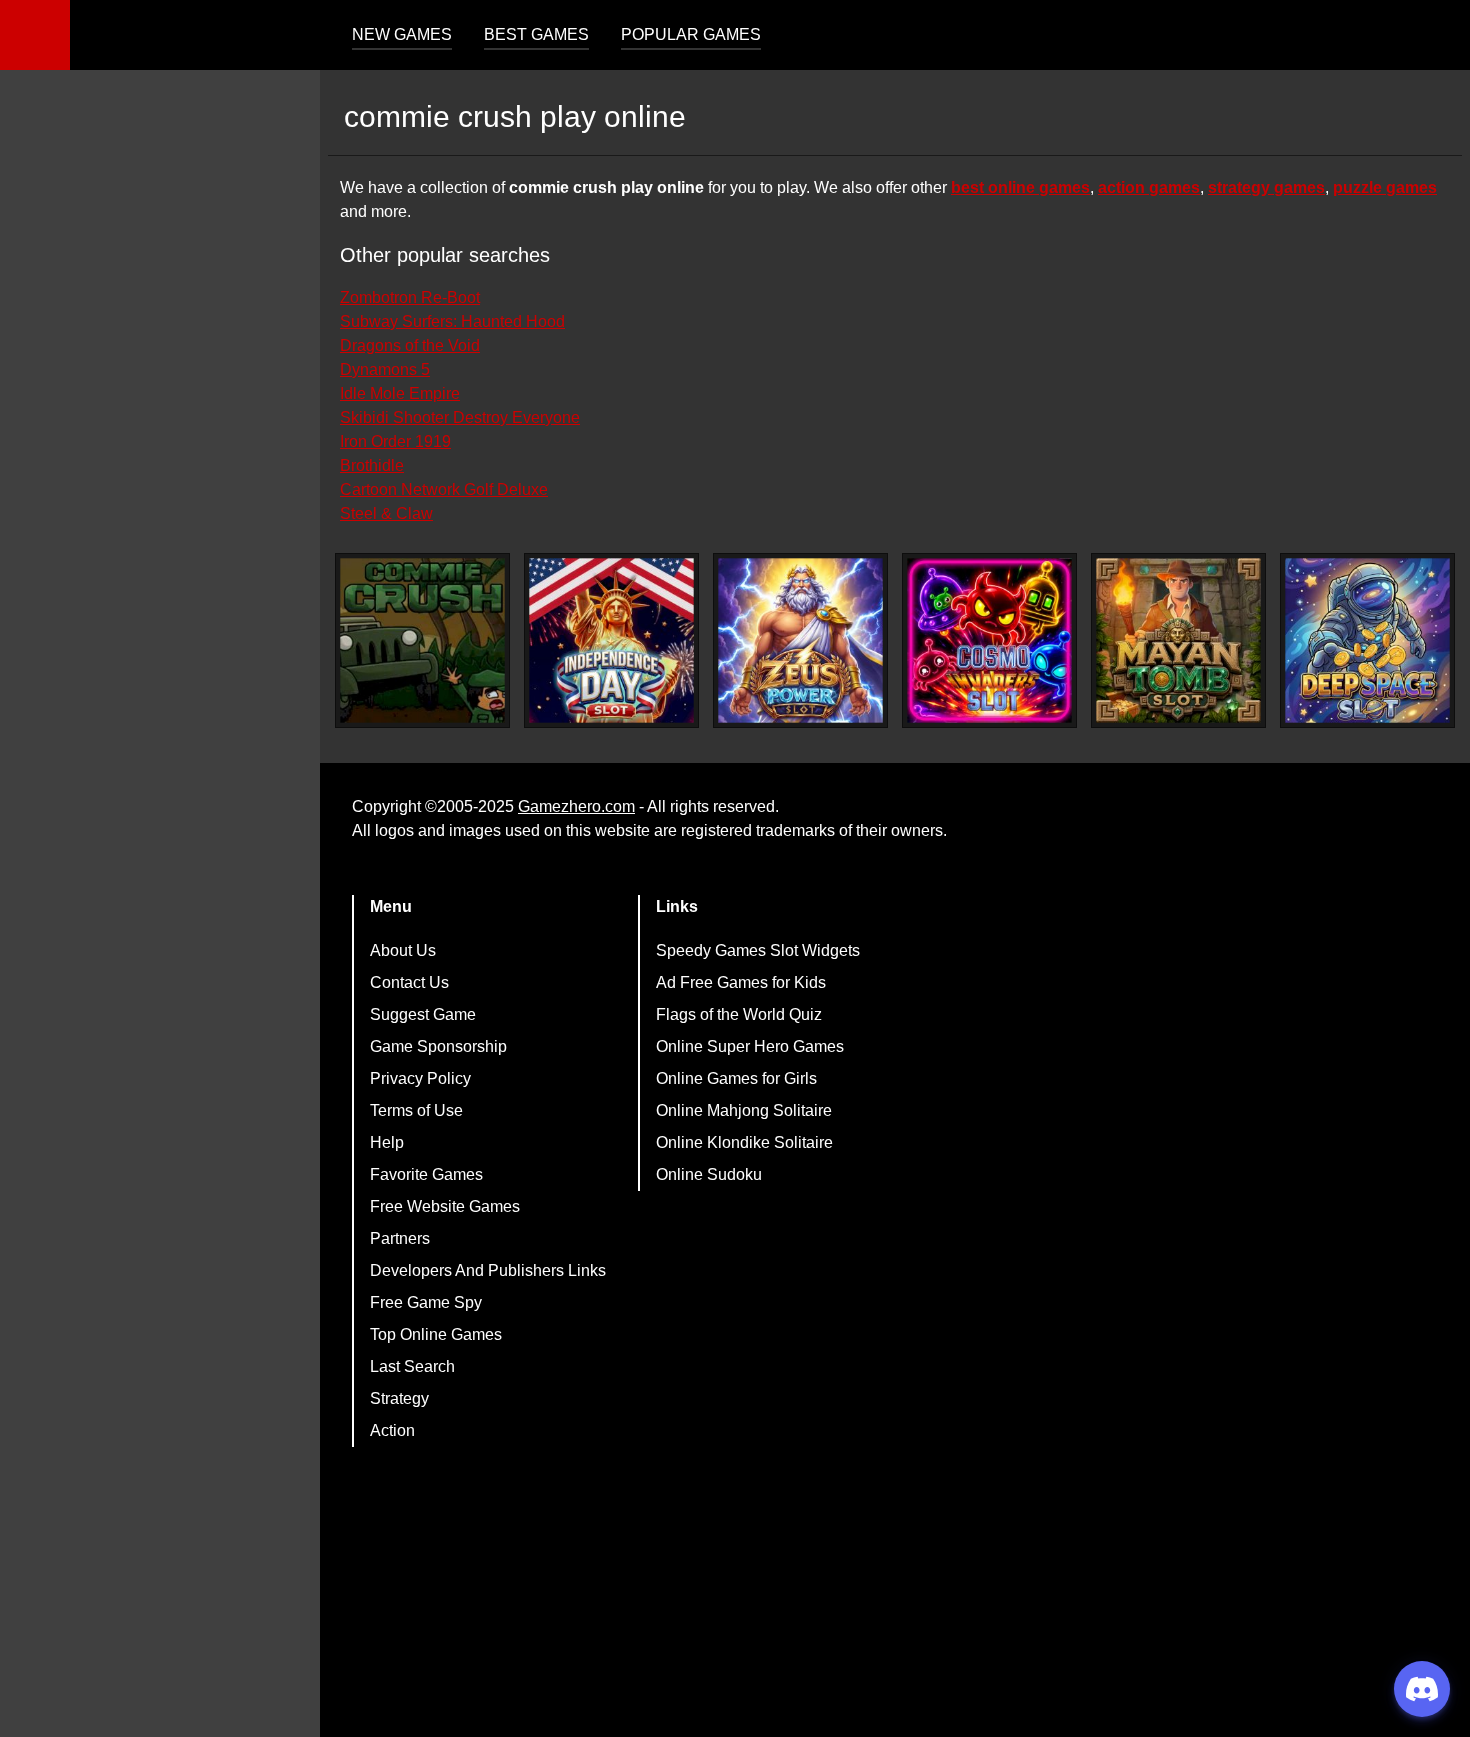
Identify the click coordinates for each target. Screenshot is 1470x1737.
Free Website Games (445, 1206)
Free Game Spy (426, 1302)
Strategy (399, 1398)
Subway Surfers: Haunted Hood (452, 321)
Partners (400, 1238)
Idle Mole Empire (400, 393)
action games (1149, 187)
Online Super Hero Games (750, 1046)
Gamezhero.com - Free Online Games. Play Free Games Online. (195, 35)
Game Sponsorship (438, 1046)
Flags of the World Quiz (739, 1014)
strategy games (1266, 187)
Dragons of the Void (410, 345)
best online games (1020, 187)
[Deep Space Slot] (1367, 640)
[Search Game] (1437, 39)
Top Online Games (436, 1334)
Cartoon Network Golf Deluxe (444, 489)
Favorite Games (426, 1174)
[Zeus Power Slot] (800, 640)
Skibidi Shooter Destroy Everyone (460, 417)
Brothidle (372, 465)
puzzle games (1385, 187)
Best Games (536, 34)
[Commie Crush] (422, 640)
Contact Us (409, 982)
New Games (402, 34)
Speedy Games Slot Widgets (758, 950)
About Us (403, 950)
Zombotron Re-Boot (410, 297)
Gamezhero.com (576, 806)
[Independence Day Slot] (611, 640)
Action (392, 1430)
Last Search (412, 1366)
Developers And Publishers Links (488, 1270)
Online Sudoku (709, 1174)
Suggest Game (423, 1014)
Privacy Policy (420, 1078)
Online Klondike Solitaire (744, 1142)
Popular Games (691, 34)
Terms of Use (416, 1110)
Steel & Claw (386, 513)
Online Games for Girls (736, 1078)
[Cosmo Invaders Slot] (989, 640)
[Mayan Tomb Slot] (1178, 640)
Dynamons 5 (385, 369)
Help (387, 1142)
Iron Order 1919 (395, 441)
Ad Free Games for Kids (741, 982)
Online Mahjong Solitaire (744, 1110)
